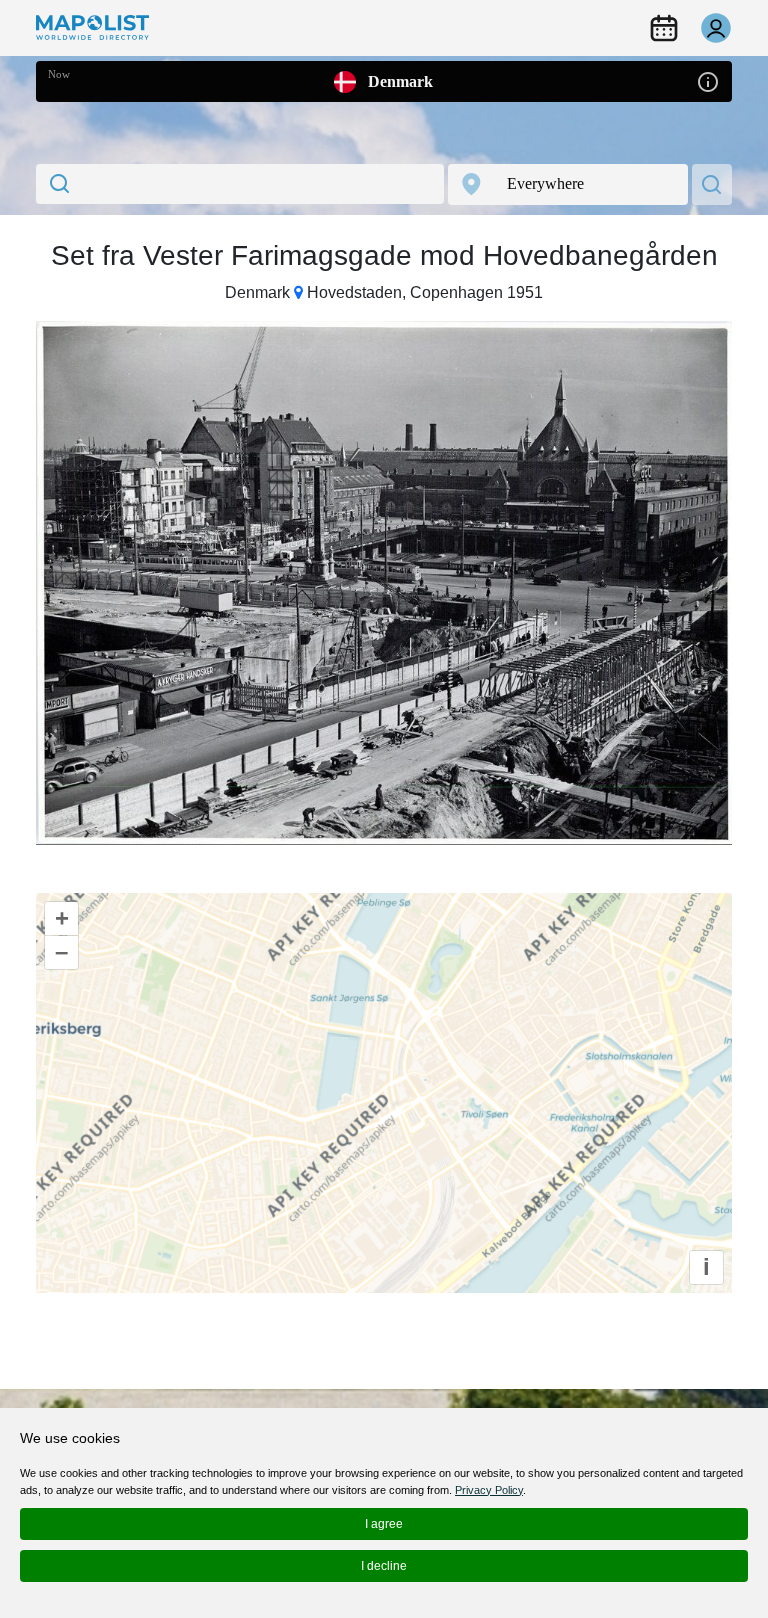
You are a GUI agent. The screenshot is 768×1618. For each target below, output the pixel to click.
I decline (384, 1566)
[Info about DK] (708, 80)
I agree (384, 1524)
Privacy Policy (489, 1490)
